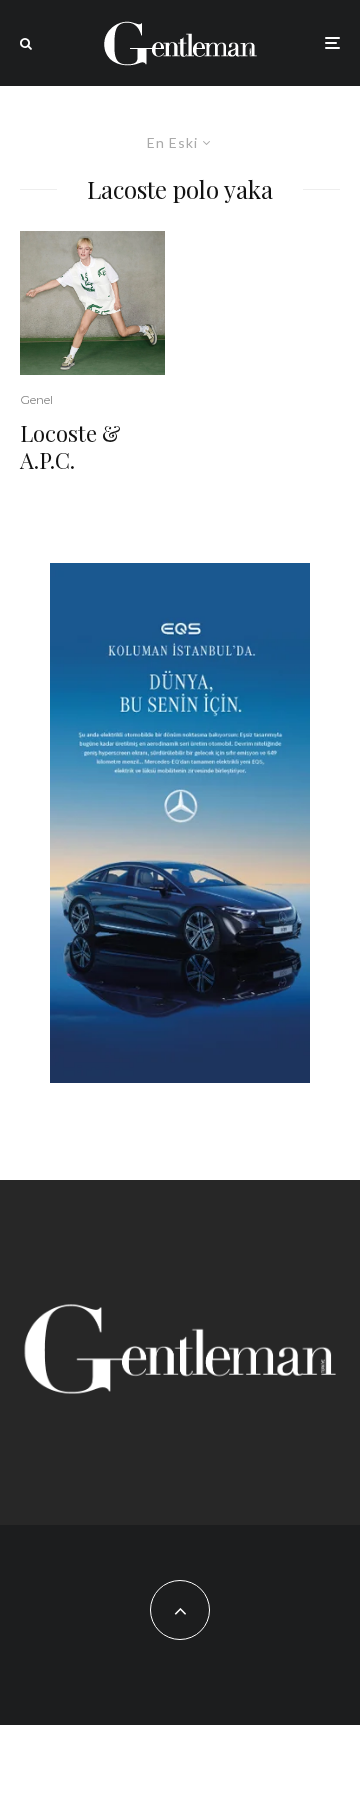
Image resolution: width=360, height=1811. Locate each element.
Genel (36, 399)
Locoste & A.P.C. (70, 446)
